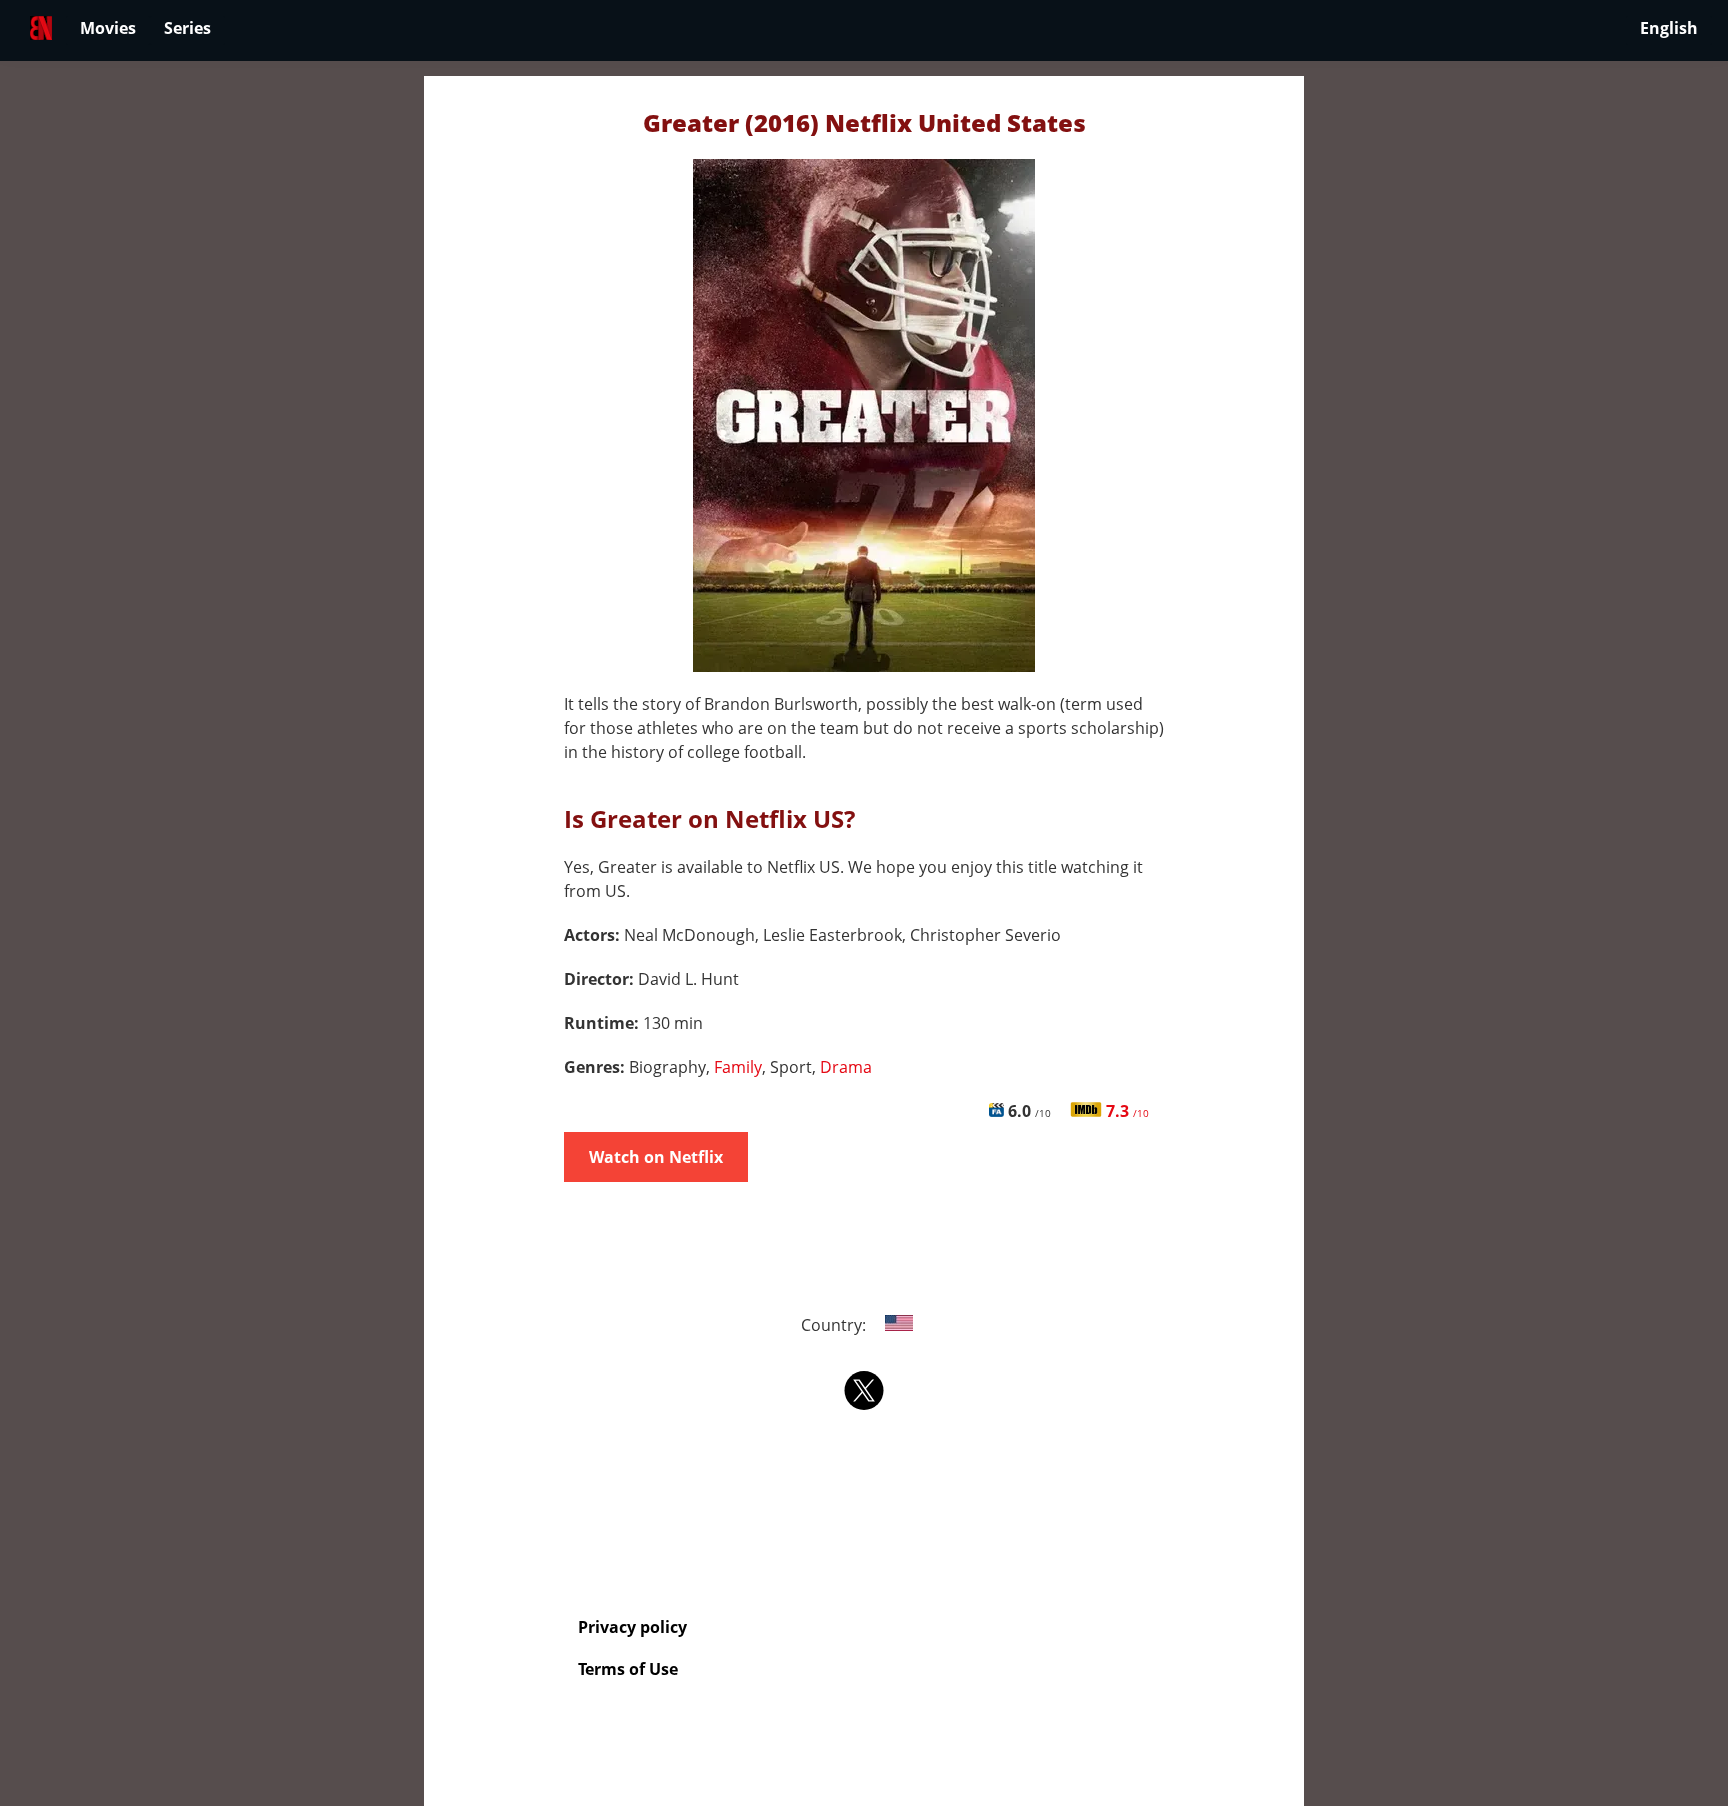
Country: (835, 1325)
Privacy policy (632, 1627)
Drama (846, 1067)
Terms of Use (628, 1669)
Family (738, 1067)
